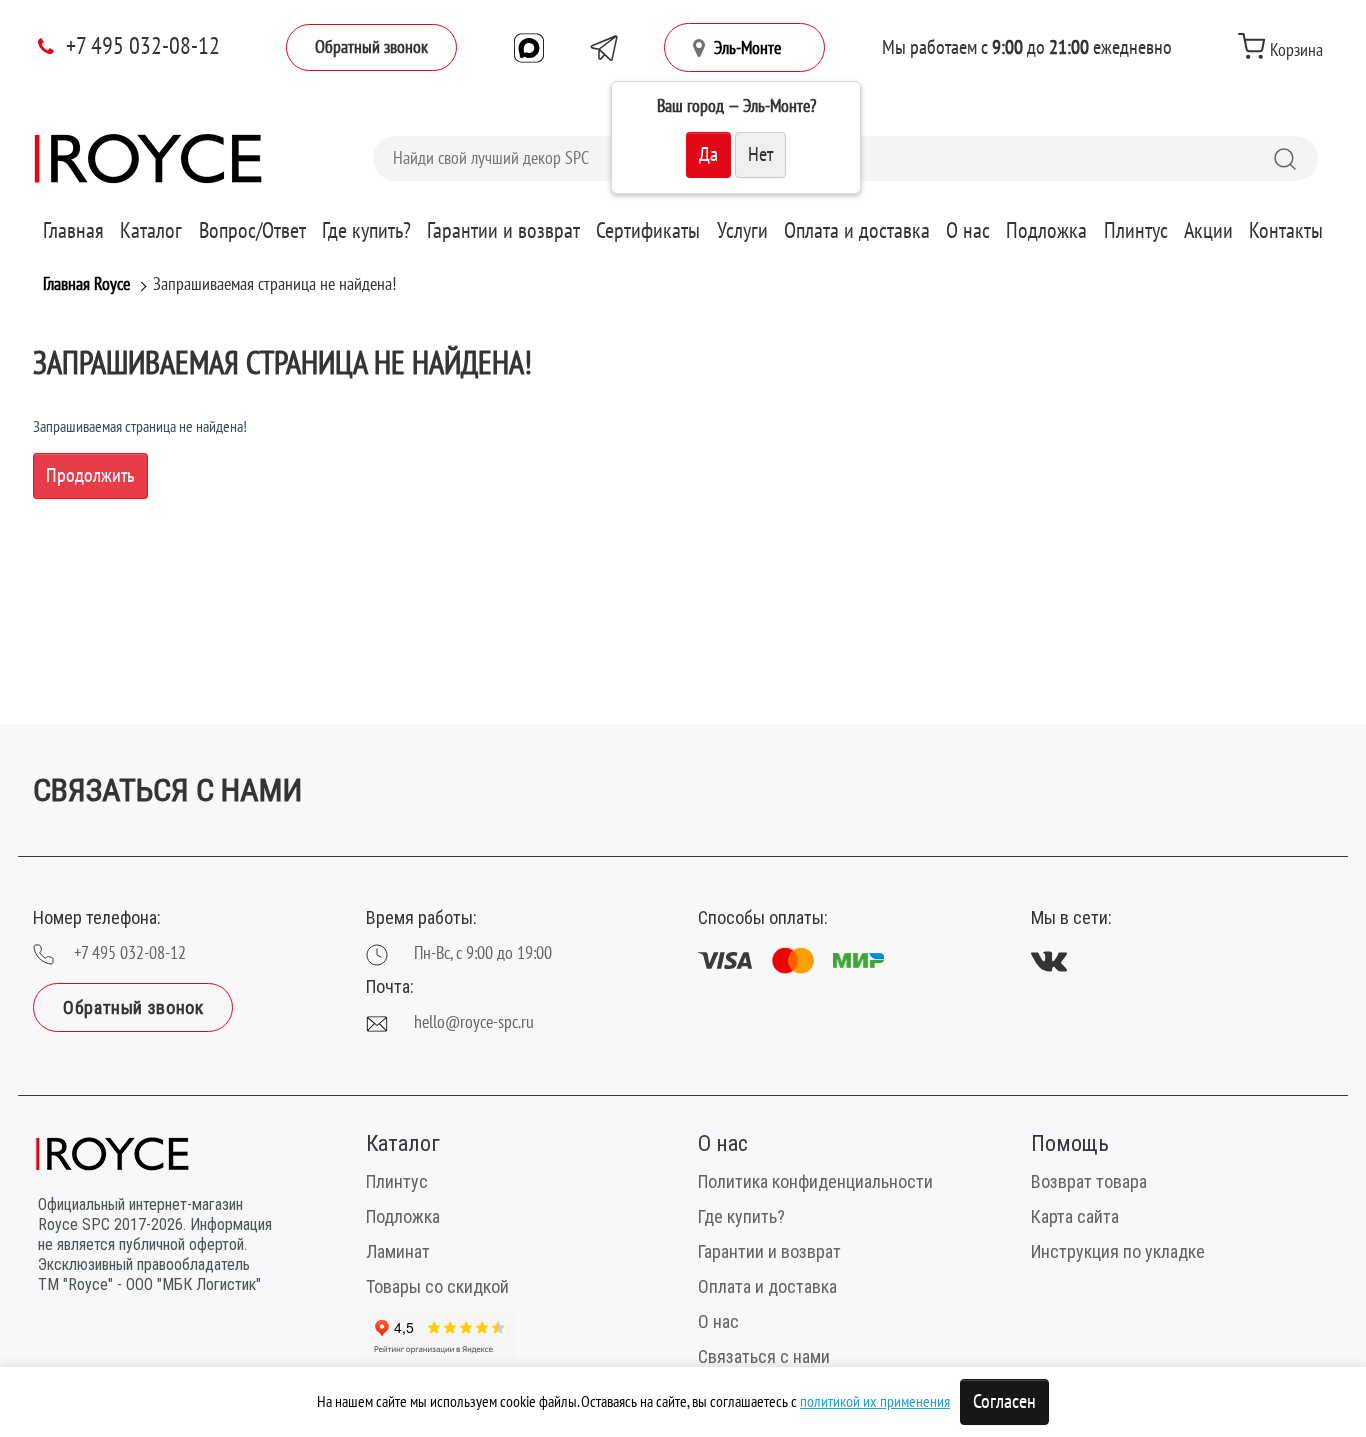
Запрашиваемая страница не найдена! (274, 284)
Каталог (151, 231)
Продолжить (90, 476)
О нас (968, 231)
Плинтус (1136, 231)
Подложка (1046, 231)
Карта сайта (1075, 1216)
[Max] (529, 48)
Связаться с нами (764, 1356)
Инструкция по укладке (1118, 1251)
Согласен (1004, 1402)
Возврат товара (1089, 1181)
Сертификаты (648, 231)
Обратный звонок (371, 47)
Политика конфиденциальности (815, 1181)
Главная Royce (86, 284)
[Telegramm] (604, 48)
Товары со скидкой (437, 1286)
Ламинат (398, 1251)
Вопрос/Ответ (252, 231)
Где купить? (366, 231)
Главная (73, 231)
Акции (1208, 231)
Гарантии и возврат (503, 231)
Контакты (1286, 231)
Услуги (742, 231)
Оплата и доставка (857, 231)
